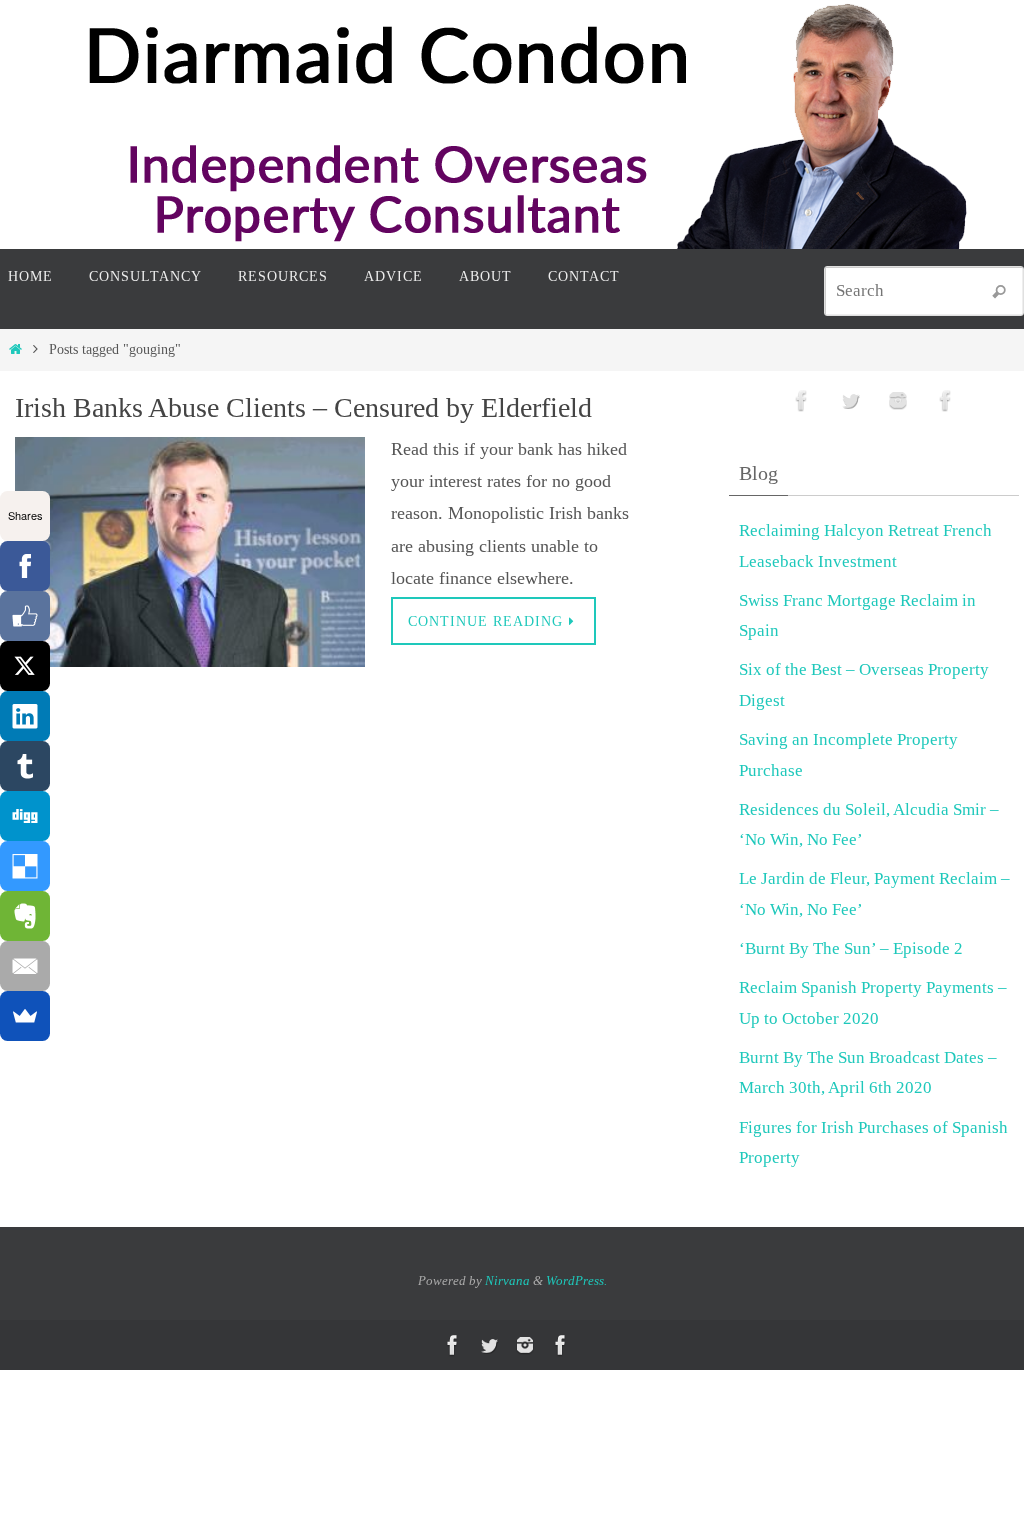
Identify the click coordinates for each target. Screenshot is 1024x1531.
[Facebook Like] (25, 616)
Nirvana (507, 1280)
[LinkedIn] (25, 716)
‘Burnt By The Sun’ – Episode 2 (851, 948)
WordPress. (576, 1280)
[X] (25, 666)
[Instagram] (898, 400)
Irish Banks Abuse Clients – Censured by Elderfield (303, 407)
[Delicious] (25, 866)
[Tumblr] (25, 766)
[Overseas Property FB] (802, 400)
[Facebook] (25, 566)
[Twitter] (850, 400)
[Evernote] (25, 916)
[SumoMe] (25, 1016)
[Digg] (25, 816)
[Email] (25, 966)
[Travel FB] (946, 400)
